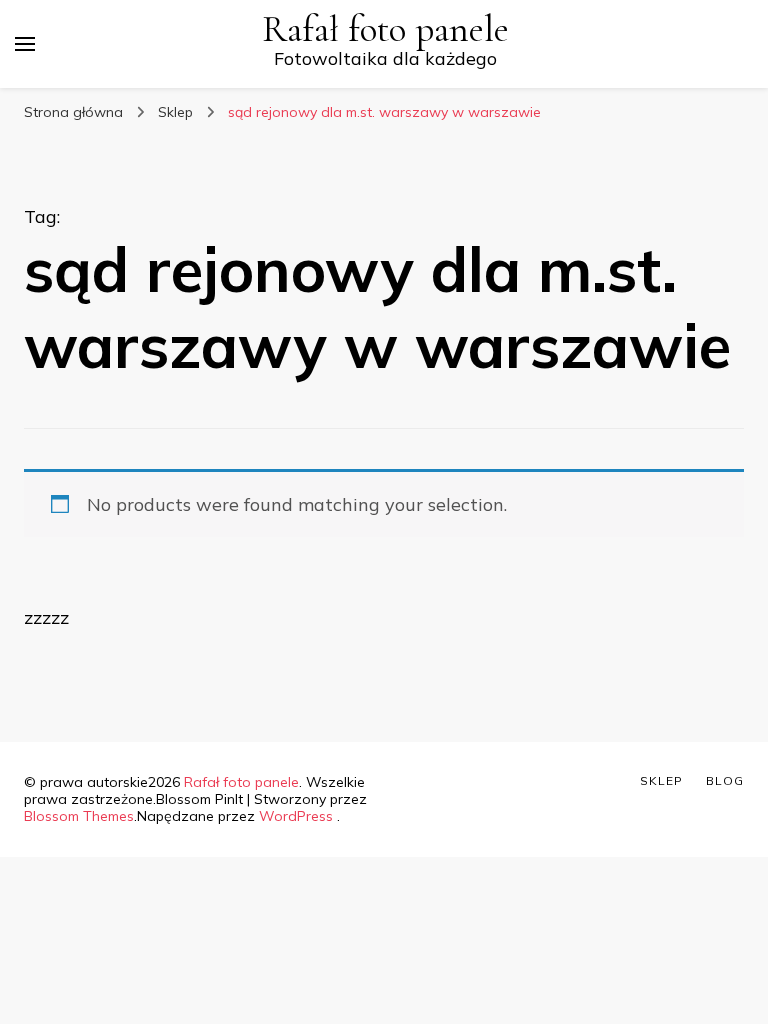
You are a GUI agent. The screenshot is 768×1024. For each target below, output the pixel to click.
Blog (725, 780)
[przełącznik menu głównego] (25, 44)
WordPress (296, 816)
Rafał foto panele (385, 29)
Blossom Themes (79, 816)
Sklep (661, 780)
